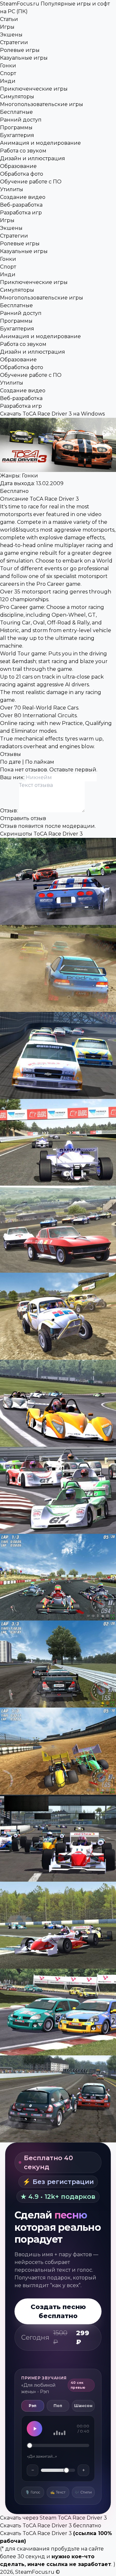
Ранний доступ (21, 120)
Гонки (8, 66)
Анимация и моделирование (40, 143)
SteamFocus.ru (35, 2572)
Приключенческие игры (34, 89)
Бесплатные (16, 112)
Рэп (33, 2406)
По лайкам (40, 762)
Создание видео (23, 197)
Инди (8, 81)
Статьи (9, 19)
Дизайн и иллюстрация (33, 158)
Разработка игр (21, 213)
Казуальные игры (24, 58)
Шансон (83, 2406)
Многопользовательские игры (42, 104)
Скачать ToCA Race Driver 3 (36, 2533)
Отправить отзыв (23, 818)
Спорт (8, 73)
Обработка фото (22, 174)
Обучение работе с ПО (31, 182)
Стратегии (14, 42)
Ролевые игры (20, 50)
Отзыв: (10, 811)
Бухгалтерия (17, 135)
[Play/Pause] (34, 2429)
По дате (10, 762)
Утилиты (12, 189)
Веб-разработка (21, 205)
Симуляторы (17, 97)
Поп (58, 2406)
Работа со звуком (23, 151)
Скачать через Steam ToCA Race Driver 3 (53, 2518)
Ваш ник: (13, 777)
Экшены (11, 35)
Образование (18, 166)
